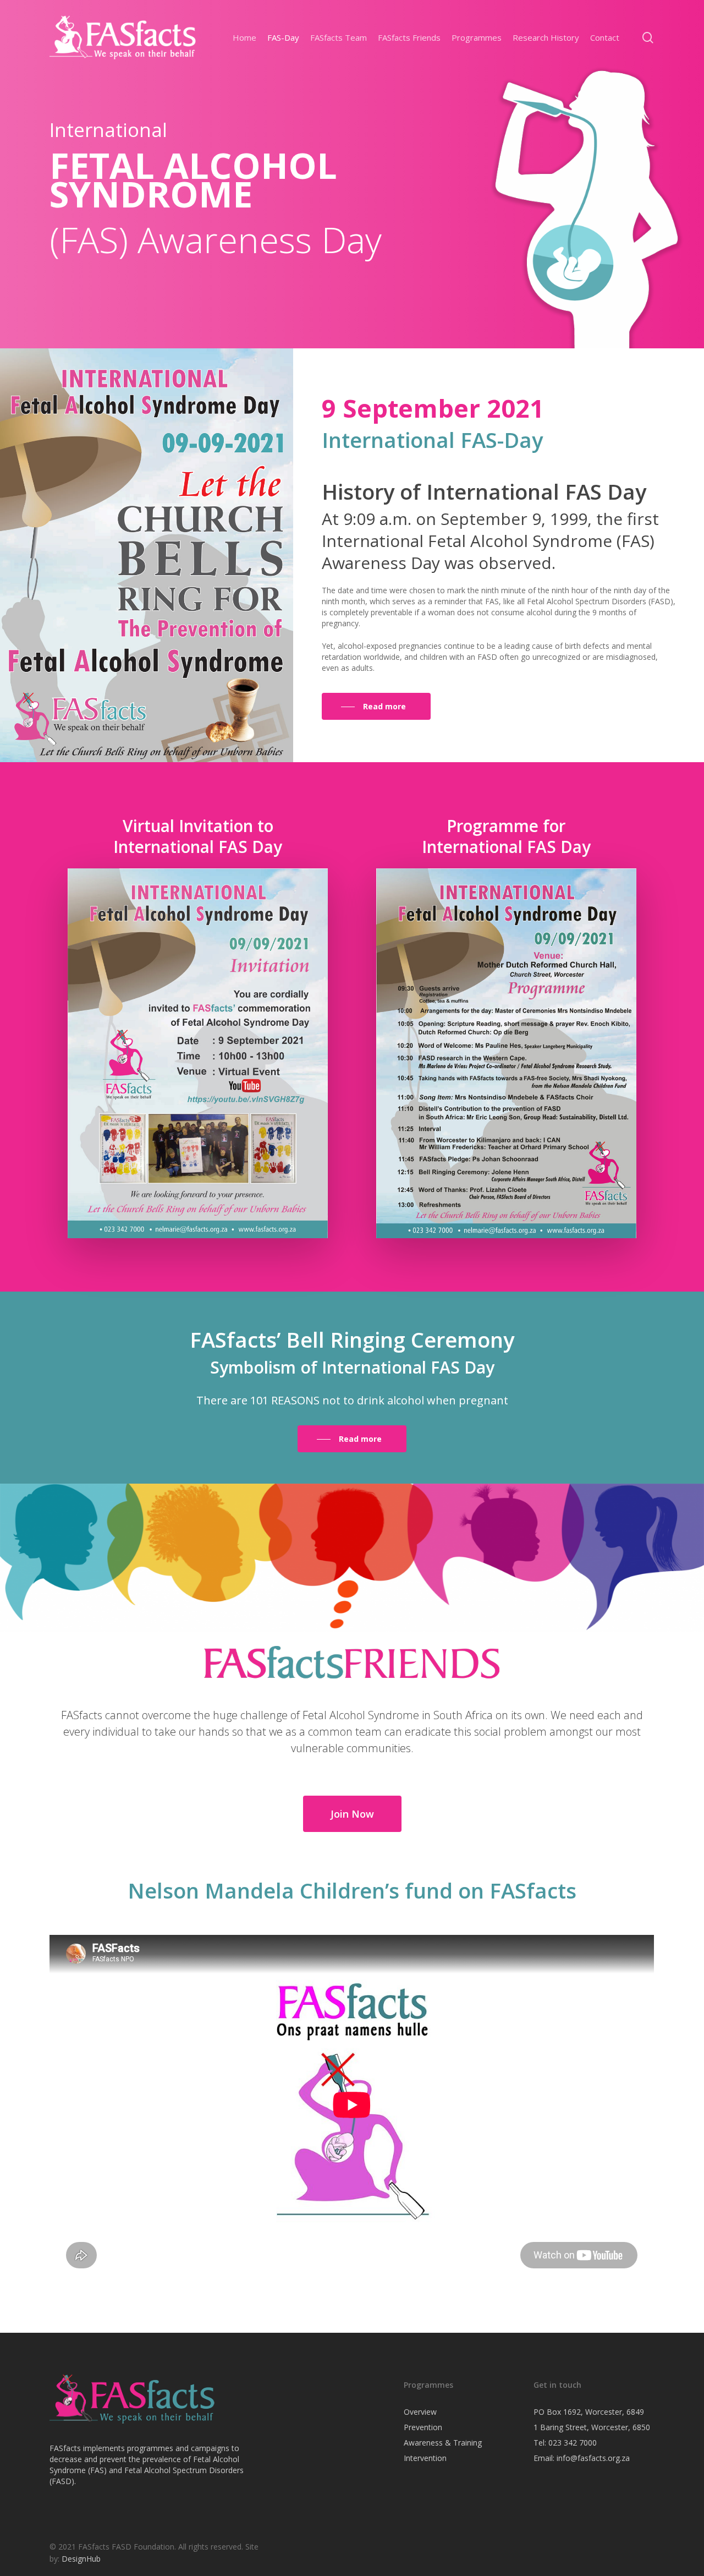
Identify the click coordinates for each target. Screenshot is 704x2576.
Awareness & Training (443, 2443)
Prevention (423, 2427)
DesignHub (81, 2559)
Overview (420, 2412)
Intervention (425, 2458)
